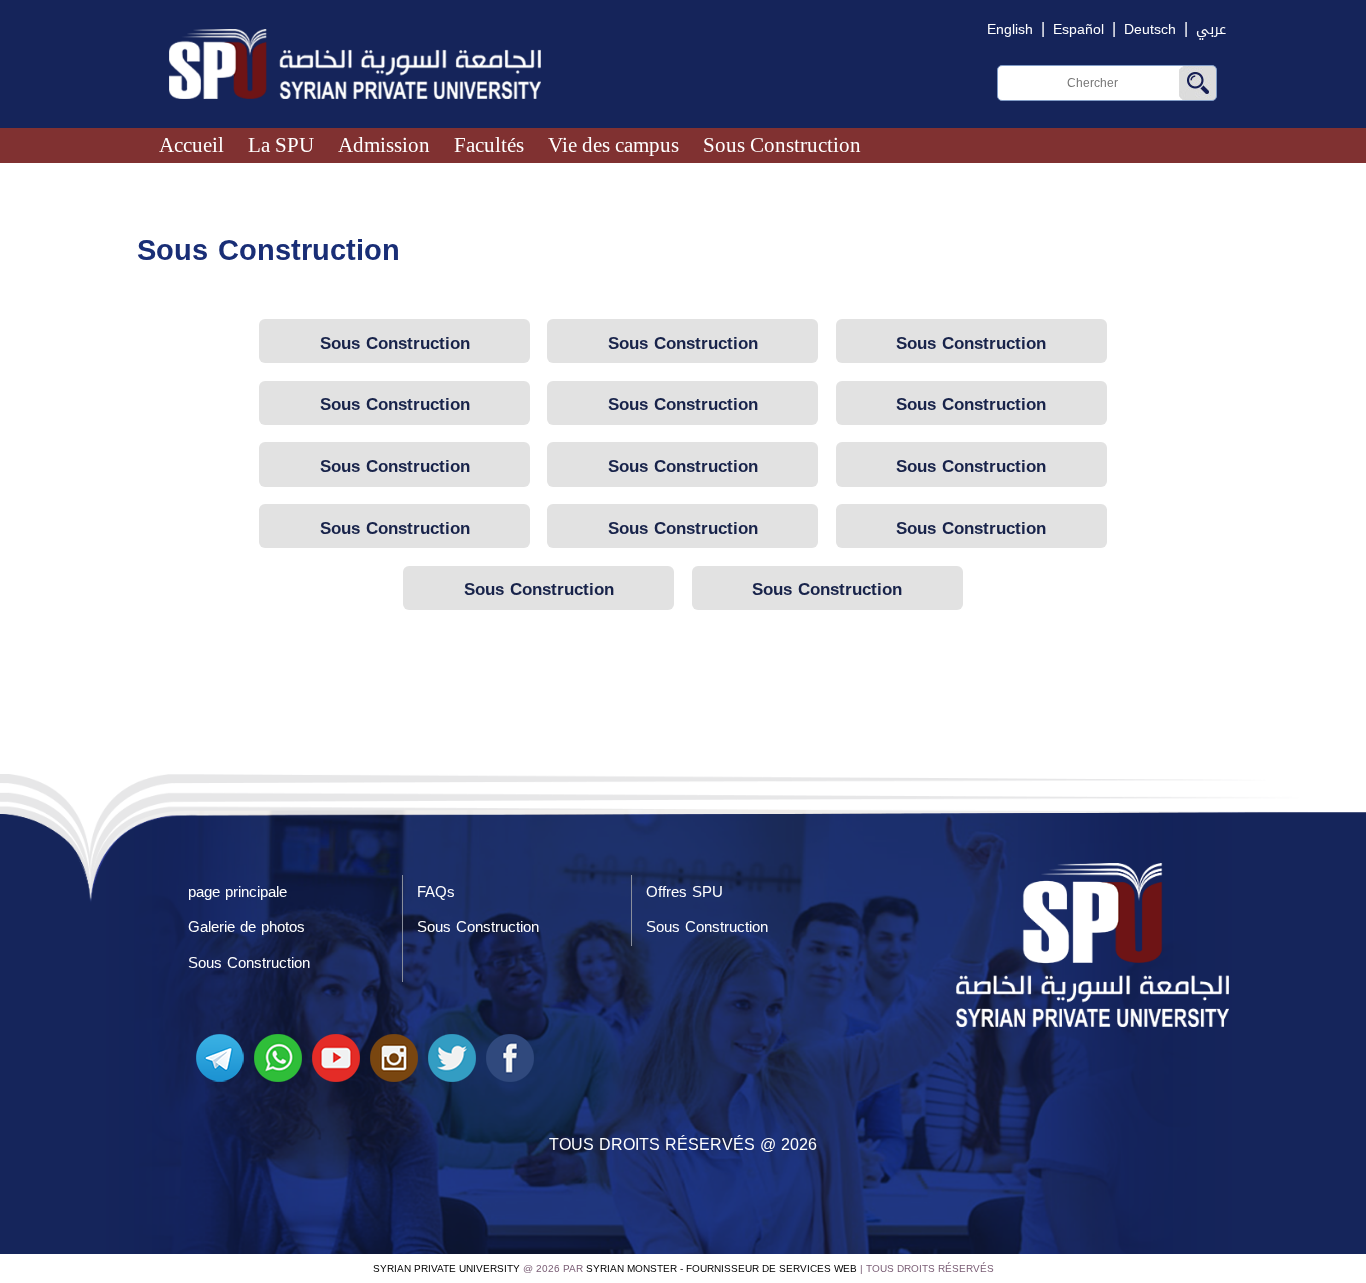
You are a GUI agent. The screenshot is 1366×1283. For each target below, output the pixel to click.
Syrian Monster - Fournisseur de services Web (721, 1268)
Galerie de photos (246, 927)
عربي (1211, 29)
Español (1078, 29)
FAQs (436, 892)
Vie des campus (613, 144)
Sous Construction (782, 144)
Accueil (191, 144)
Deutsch (1150, 29)
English (1010, 29)
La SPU (281, 144)
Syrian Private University (446, 1268)
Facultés (489, 144)
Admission (384, 144)
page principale (237, 892)
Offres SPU (684, 892)
